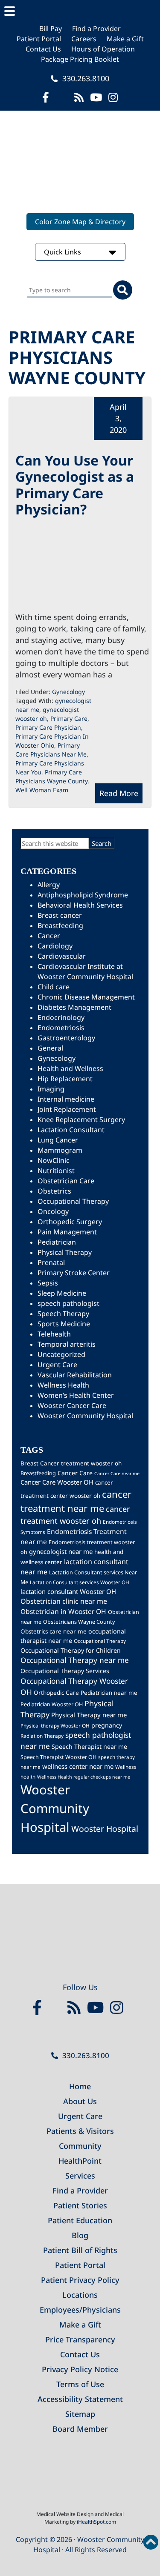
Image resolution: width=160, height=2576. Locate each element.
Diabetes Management (74, 1007)
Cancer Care (75, 1473)
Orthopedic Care (56, 1693)
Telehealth (54, 1334)
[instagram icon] (113, 97)
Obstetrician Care (66, 1181)
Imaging (51, 1089)
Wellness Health (63, 1385)
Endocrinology (61, 1017)
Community (80, 2146)
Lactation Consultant (71, 1130)
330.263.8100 (85, 78)
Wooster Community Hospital (85, 1416)
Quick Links (63, 252)
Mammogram (60, 1150)
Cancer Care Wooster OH (57, 1482)
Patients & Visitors (80, 2131)
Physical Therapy (65, 1252)
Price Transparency (80, 2339)
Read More (119, 793)
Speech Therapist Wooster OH (58, 1757)
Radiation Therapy (42, 1736)
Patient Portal (39, 39)
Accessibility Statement (80, 2399)
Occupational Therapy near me (75, 1660)
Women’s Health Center (76, 1395)
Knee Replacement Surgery (81, 1120)
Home (80, 2086)
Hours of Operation (103, 49)
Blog (80, 2235)
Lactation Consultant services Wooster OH (80, 1582)
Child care (54, 987)
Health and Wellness (70, 1068)
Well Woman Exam (42, 790)
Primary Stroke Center (74, 1273)
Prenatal (51, 1262)
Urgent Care (57, 1365)
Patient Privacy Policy (80, 2280)
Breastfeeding (60, 925)
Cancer (49, 936)
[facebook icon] (46, 97)
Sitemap (80, 2414)
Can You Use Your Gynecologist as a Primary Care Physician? (75, 485)
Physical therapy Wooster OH (55, 1725)
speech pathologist (68, 1303)
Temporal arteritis (67, 1344)
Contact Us (43, 49)
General (50, 1048)
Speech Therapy (63, 1314)
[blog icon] (79, 97)
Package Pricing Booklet (80, 59)
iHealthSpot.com (96, 2522)
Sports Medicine (64, 1324)
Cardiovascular (62, 956)
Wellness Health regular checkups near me (84, 1777)
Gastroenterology (66, 1038)
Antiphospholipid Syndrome (83, 895)
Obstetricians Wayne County (79, 1622)
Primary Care (69, 718)
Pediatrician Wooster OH (52, 1704)
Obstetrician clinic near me (64, 1601)
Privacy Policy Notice (80, 2369)
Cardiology (55, 946)
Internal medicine (66, 1099)
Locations (80, 2295)
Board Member (80, 2429)
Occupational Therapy (73, 1201)
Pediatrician (57, 1242)
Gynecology (68, 692)
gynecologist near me (61, 1551)
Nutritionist (56, 1171)
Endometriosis (61, 1028)
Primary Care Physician (48, 727)
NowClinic (54, 1160)
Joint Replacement (67, 1109)
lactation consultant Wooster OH (68, 1591)
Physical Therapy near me (89, 1715)
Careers (84, 39)
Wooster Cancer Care (72, 1405)
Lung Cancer (58, 1140)
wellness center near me (78, 1766)
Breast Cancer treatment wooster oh (71, 1463)
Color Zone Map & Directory (80, 222)
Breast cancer (60, 915)
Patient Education (80, 2220)
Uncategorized (61, 1354)
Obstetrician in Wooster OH (63, 1611)
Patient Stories (80, 2205)
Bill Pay (51, 29)
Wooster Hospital (105, 1829)
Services (80, 2176)
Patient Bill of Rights (80, 2250)
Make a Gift (125, 39)
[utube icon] (96, 97)
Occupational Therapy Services (65, 1671)
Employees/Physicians (80, 2310)
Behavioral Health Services (80, 905)
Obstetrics (54, 1191)
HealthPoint (80, 2161)
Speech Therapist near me (89, 1746)
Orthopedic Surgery (70, 1222)
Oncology (53, 1211)
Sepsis (48, 1283)
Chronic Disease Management (86, 997)
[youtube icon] (97, 2008)
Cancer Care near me (117, 1474)
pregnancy (107, 1725)
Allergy (49, 885)
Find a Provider (96, 29)
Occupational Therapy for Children (71, 1650)
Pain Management (67, 1232)
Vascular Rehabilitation (75, 1375)
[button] (80, 11)
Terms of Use (80, 2384)
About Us (80, 2101)
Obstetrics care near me (54, 1631)
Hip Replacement (65, 1079)
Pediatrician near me (109, 1693)
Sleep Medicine (62, 1293)
